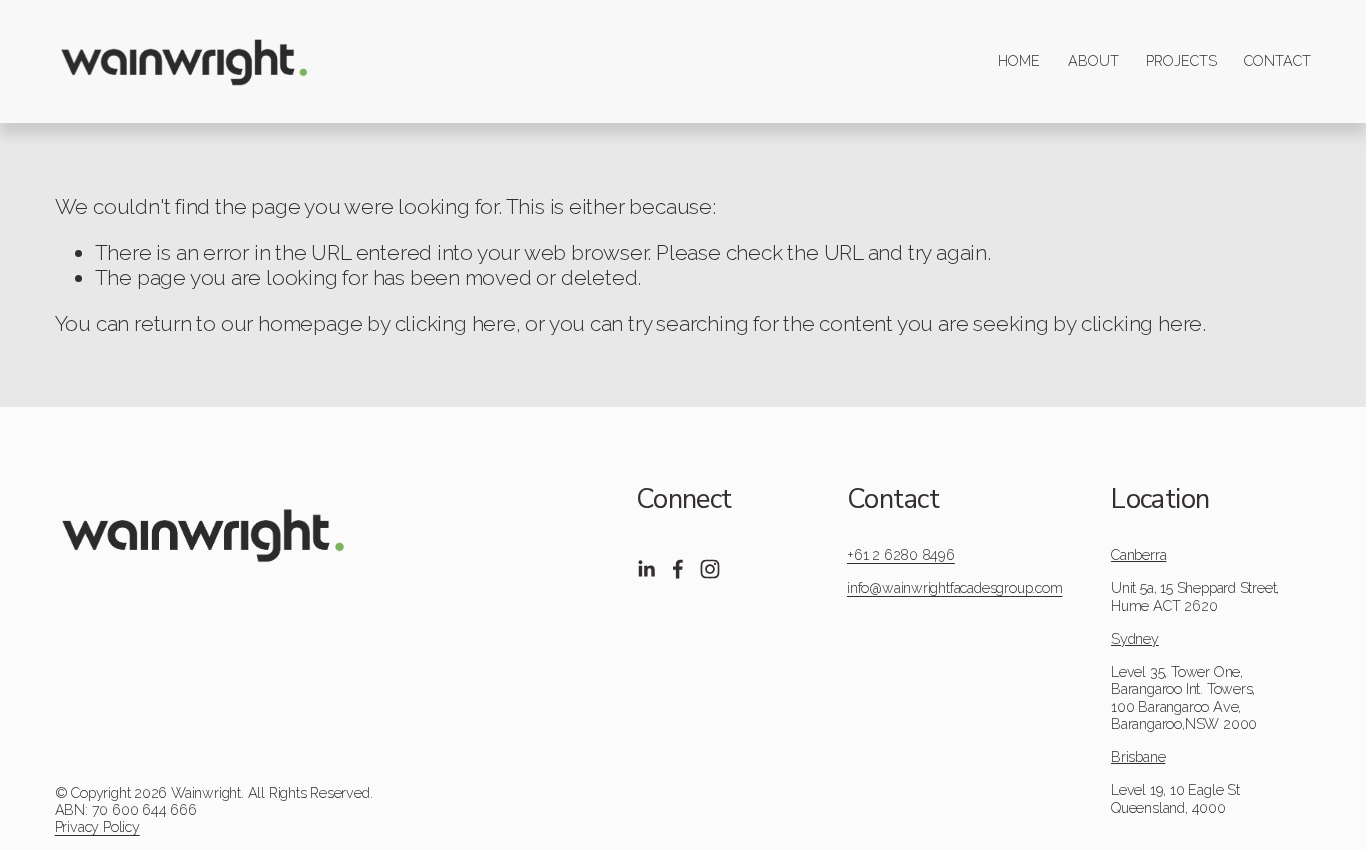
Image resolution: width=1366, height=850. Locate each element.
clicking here (455, 323)
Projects (1181, 61)
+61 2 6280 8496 (901, 555)
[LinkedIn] (646, 569)
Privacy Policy (97, 827)
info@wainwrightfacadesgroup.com (955, 588)
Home (1019, 61)
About (1093, 61)
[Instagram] (710, 569)
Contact (1277, 61)
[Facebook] (678, 569)
